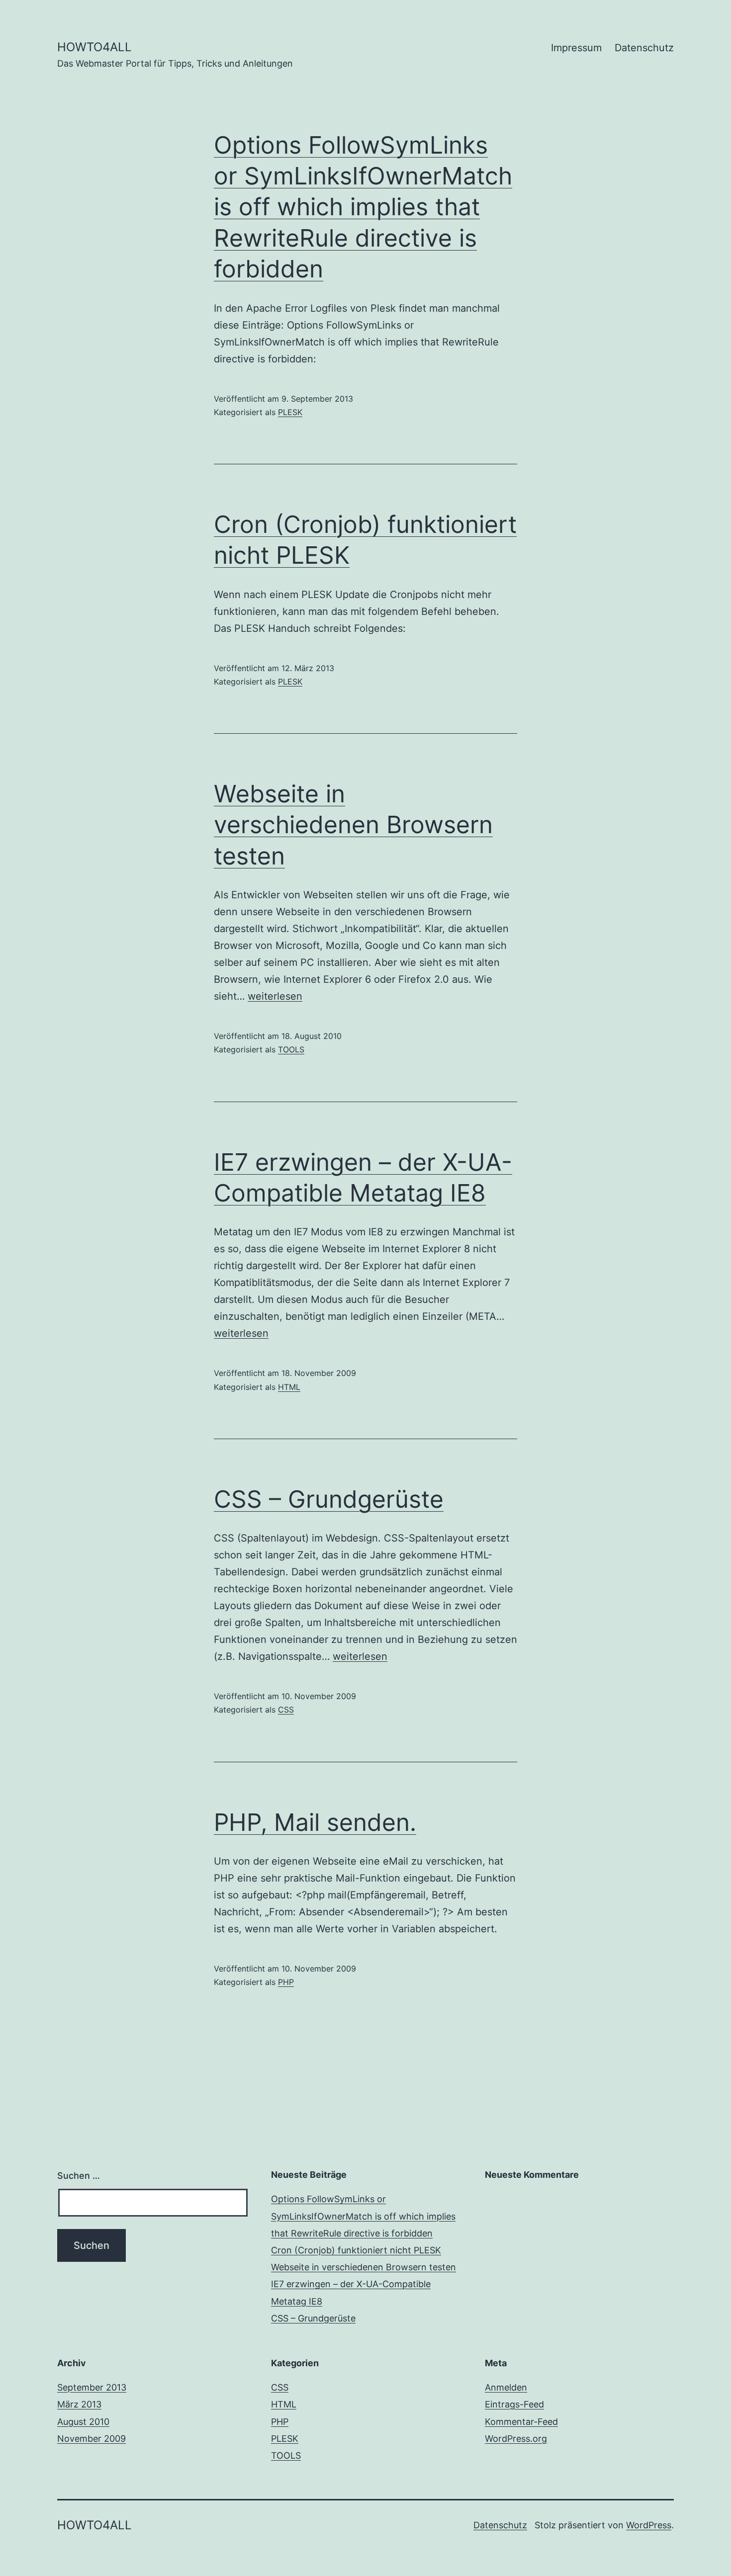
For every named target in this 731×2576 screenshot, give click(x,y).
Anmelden (506, 2387)
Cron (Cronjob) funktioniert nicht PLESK (356, 2250)
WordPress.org (516, 2439)
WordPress (649, 2525)
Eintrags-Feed (514, 2404)
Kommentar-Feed (521, 2422)
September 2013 (92, 2387)
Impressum (576, 48)
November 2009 (91, 2439)
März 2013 (79, 2404)
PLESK (290, 412)
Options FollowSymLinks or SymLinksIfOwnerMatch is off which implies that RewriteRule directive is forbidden (363, 207)
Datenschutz (644, 48)
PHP (286, 1982)
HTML (289, 1387)
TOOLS (291, 1049)
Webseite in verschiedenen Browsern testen (353, 825)
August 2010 (83, 2422)
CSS (286, 1710)
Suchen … (79, 2176)
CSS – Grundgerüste (329, 1499)
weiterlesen (275, 996)
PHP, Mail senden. (315, 1822)
